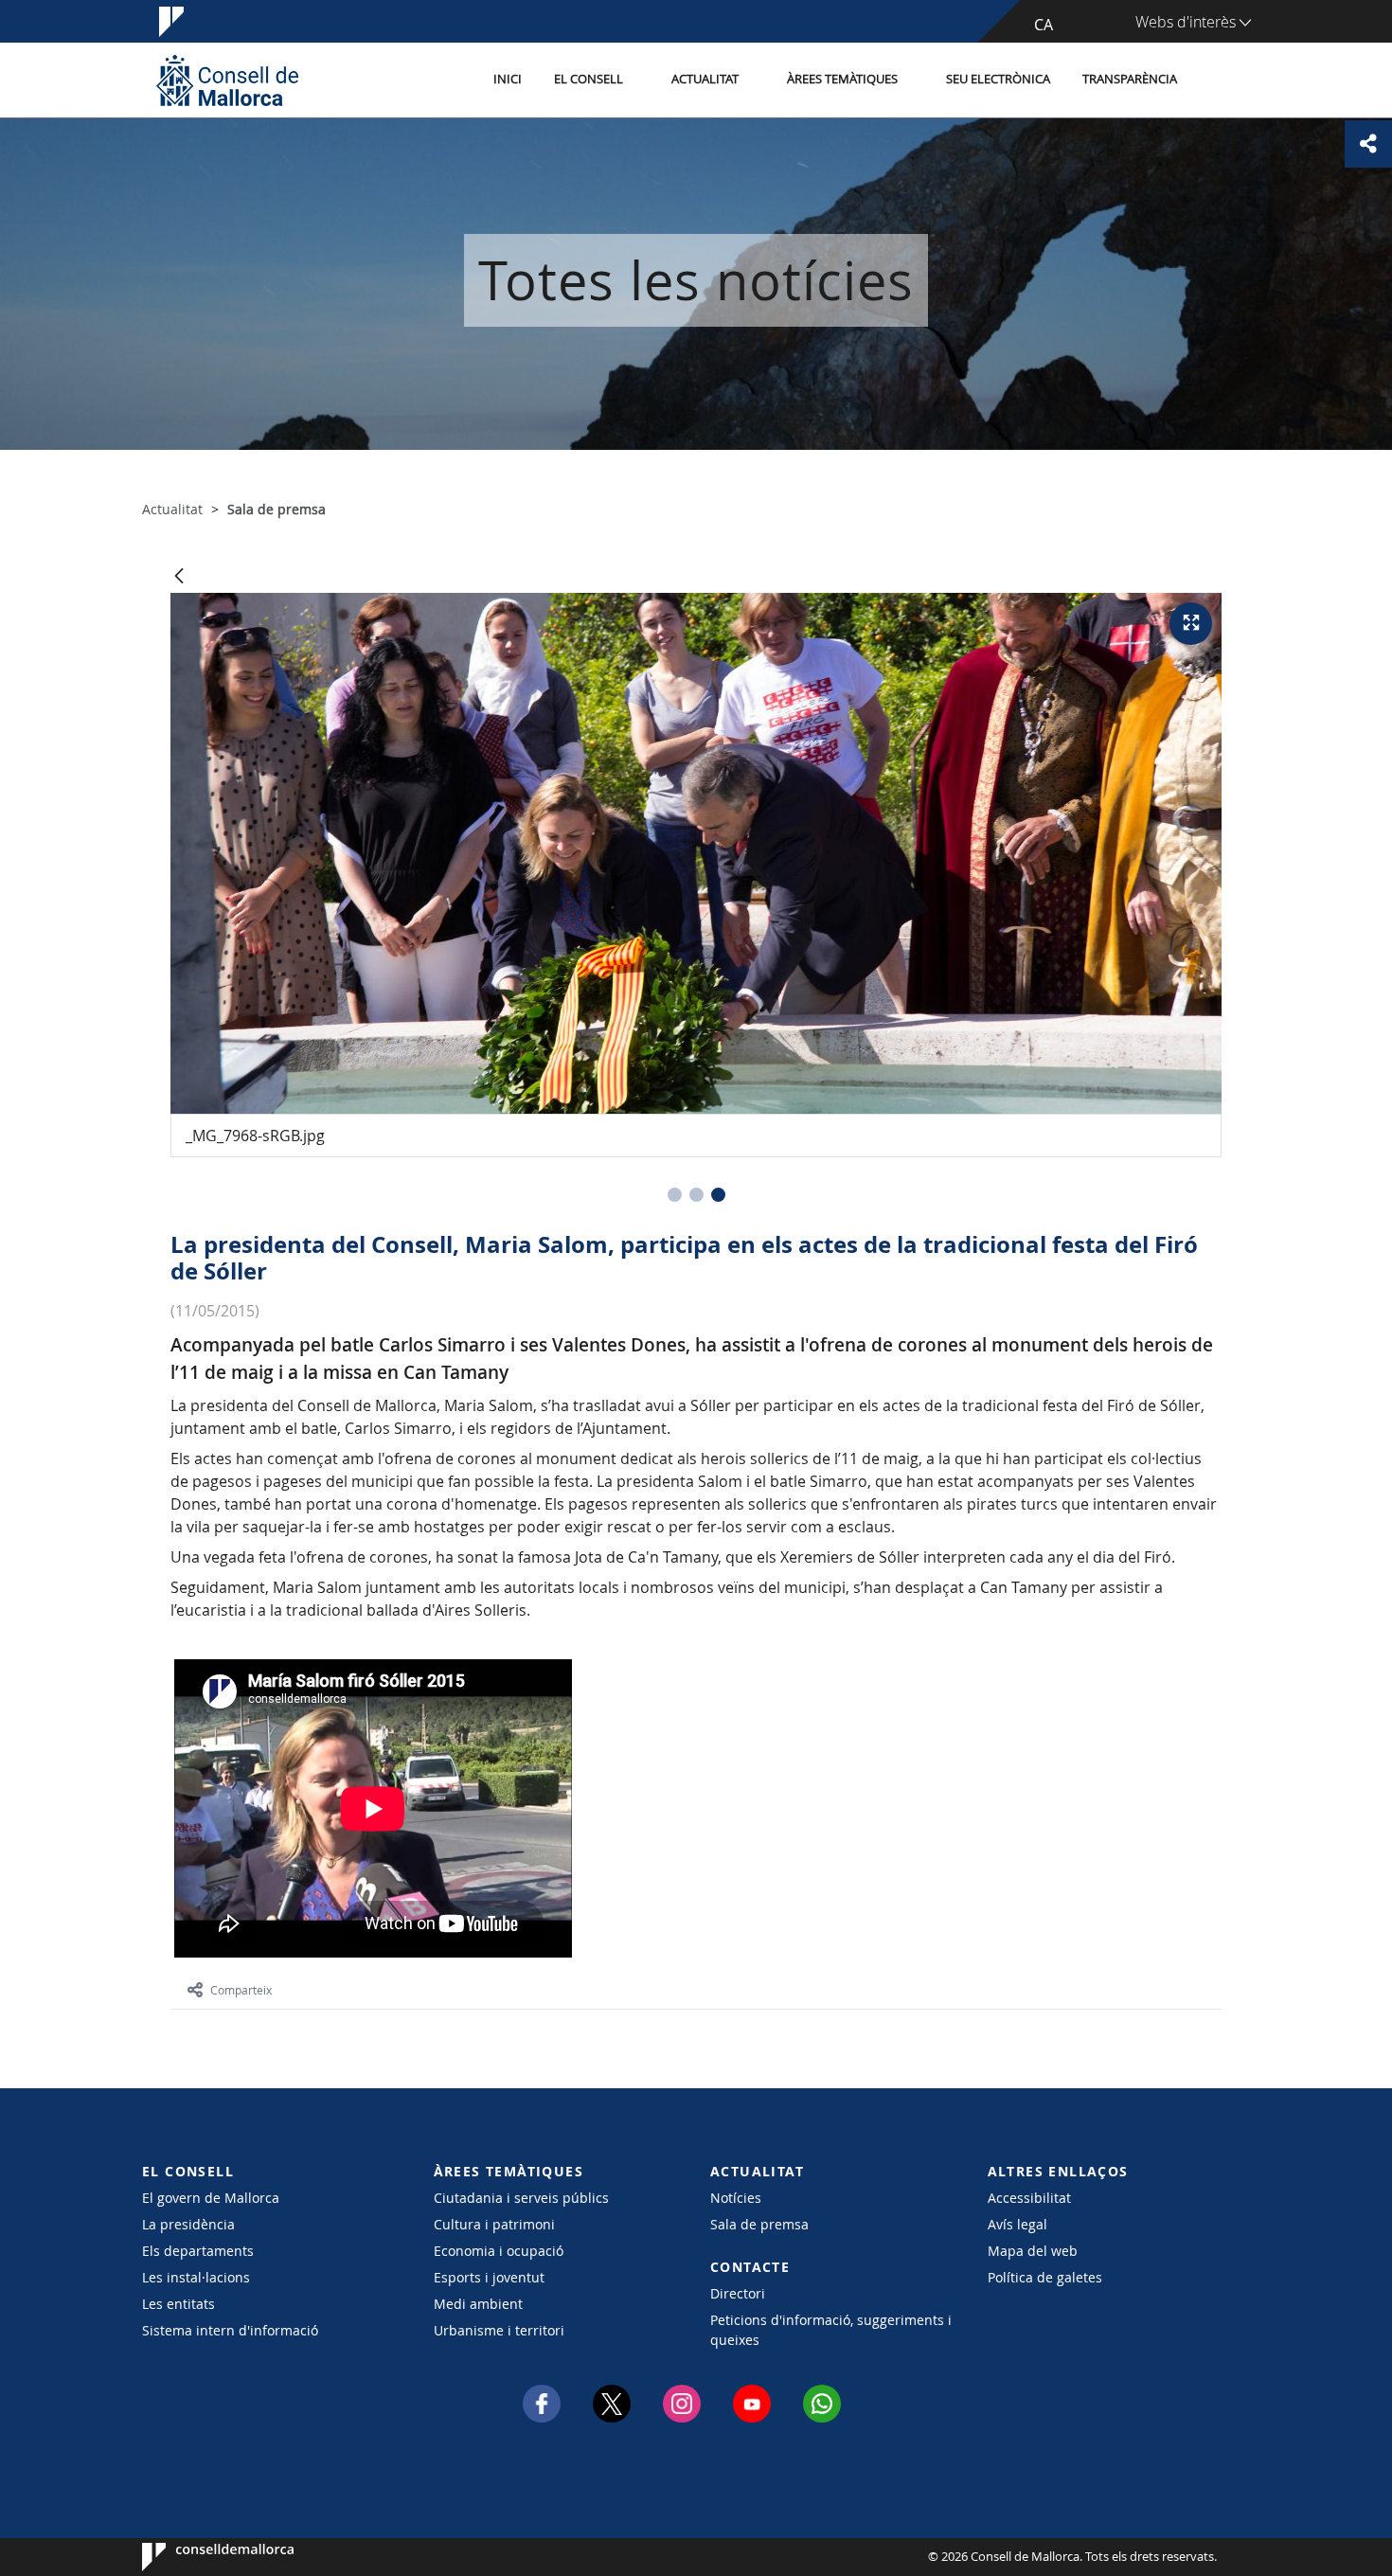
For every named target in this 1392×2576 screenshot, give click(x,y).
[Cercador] (1214, 80)
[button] (675, 1195)
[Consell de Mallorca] (227, 80)
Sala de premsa (759, 2224)
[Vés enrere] (179, 577)
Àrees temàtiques (842, 79)
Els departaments (198, 2251)
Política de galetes (1045, 2277)
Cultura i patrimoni (494, 2224)
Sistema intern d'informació (230, 2330)
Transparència (1130, 79)
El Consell (589, 79)
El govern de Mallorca (211, 2198)
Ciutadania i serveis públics (521, 2198)
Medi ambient (478, 2304)
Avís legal (1017, 2224)
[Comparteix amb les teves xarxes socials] (1368, 144)
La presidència (188, 2224)
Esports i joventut (489, 2277)
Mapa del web (1033, 2251)
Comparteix (241, 1990)
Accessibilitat (1029, 2198)
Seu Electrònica (998, 79)
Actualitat (705, 79)
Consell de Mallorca (199, 2557)
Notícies (736, 2198)
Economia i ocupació (499, 2251)
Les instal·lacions (196, 2277)
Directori (738, 2293)
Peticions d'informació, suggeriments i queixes (831, 2330)
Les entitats (178, 2304)
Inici (508, 79)
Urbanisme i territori (499, 2330)
